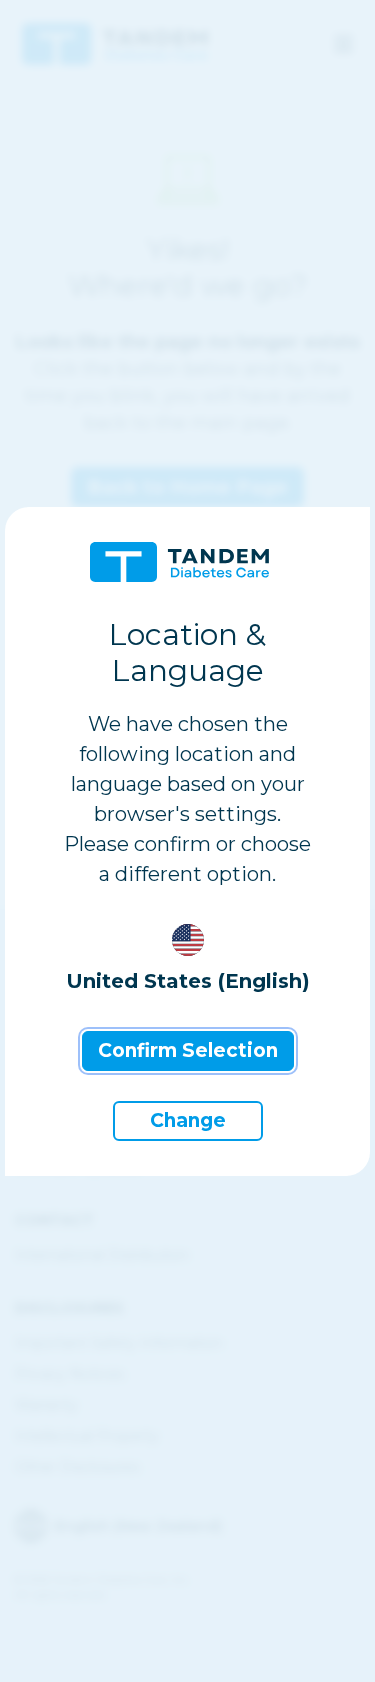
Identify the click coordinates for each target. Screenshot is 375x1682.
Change (188, 1120)
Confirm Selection (188, 1050)
